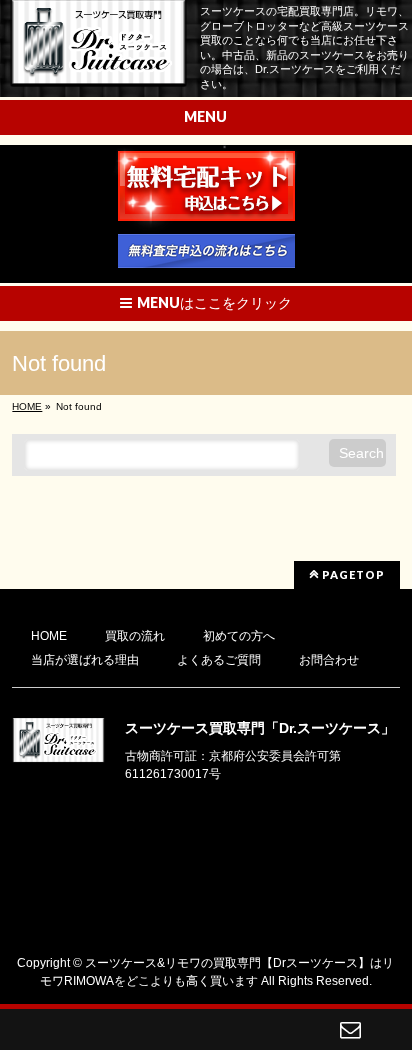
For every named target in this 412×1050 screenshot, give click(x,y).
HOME (49, 636)
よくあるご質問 (219, 660)
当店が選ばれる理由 (85, 660)
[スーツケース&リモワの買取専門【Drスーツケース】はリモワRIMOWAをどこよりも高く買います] (98, 64)
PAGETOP (352, 574)
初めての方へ (239, 636)
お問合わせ (329, 660)
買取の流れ (135, 636)
